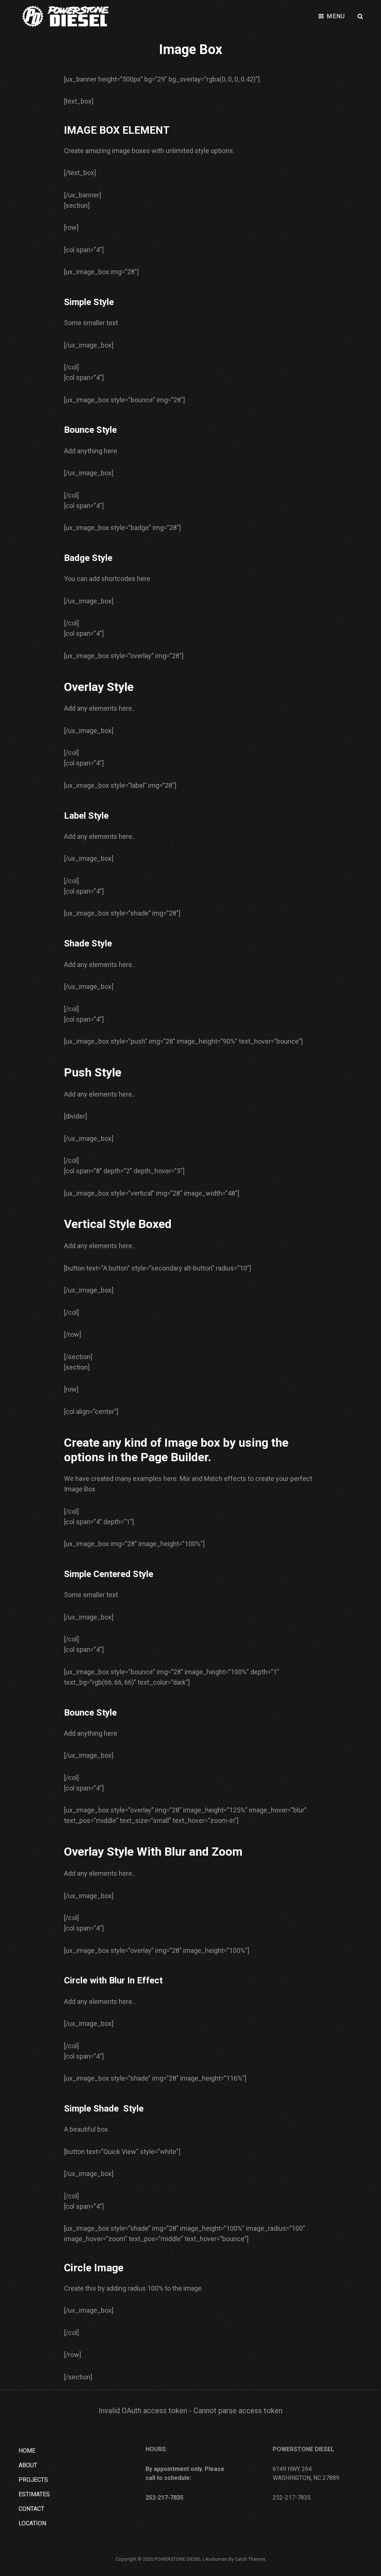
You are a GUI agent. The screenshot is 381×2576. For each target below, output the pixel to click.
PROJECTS (33, 2480)
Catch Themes (250, 2559)
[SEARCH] (361, 16)
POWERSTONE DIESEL (178, 2559)
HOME (27, 2451)
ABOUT (28, 2465)
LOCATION (32, 2523)
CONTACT (31, 2509)
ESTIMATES (34, 2494)
